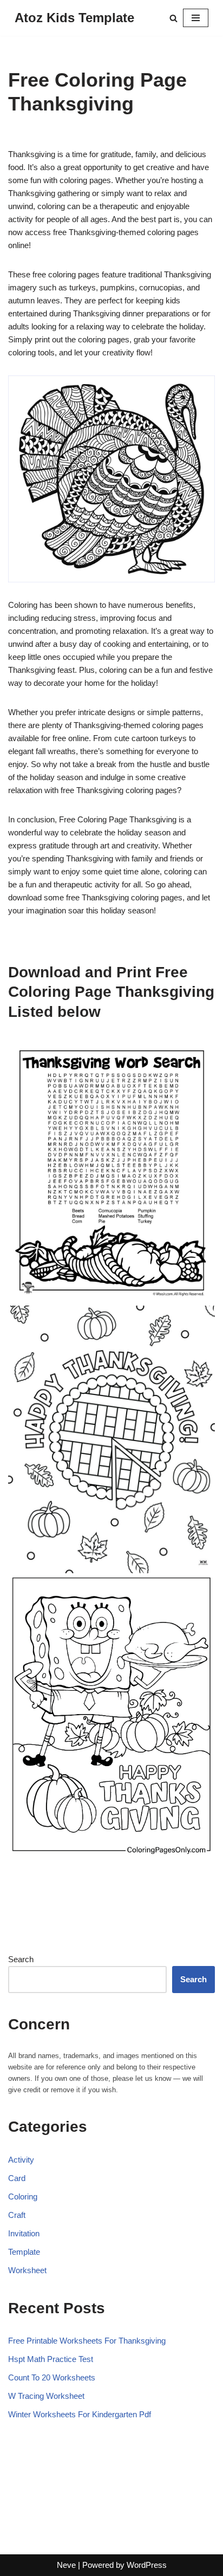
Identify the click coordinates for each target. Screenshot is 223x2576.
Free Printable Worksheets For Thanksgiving (87, 2341)
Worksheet (27, 2270)
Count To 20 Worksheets (52, 2377)
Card (17, 2178)
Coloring (23, 2197)
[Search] (173, 18)
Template (24, 2252)
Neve (66, 2565)
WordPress (147, 2565)
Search (21, 1959)
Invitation (24, 2233)
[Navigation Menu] (196, 18)
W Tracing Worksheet (46, 2396)
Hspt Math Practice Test (51, 2359)
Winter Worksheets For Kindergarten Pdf (80, 2414)
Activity (21, 2160)
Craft (17, 2215)
